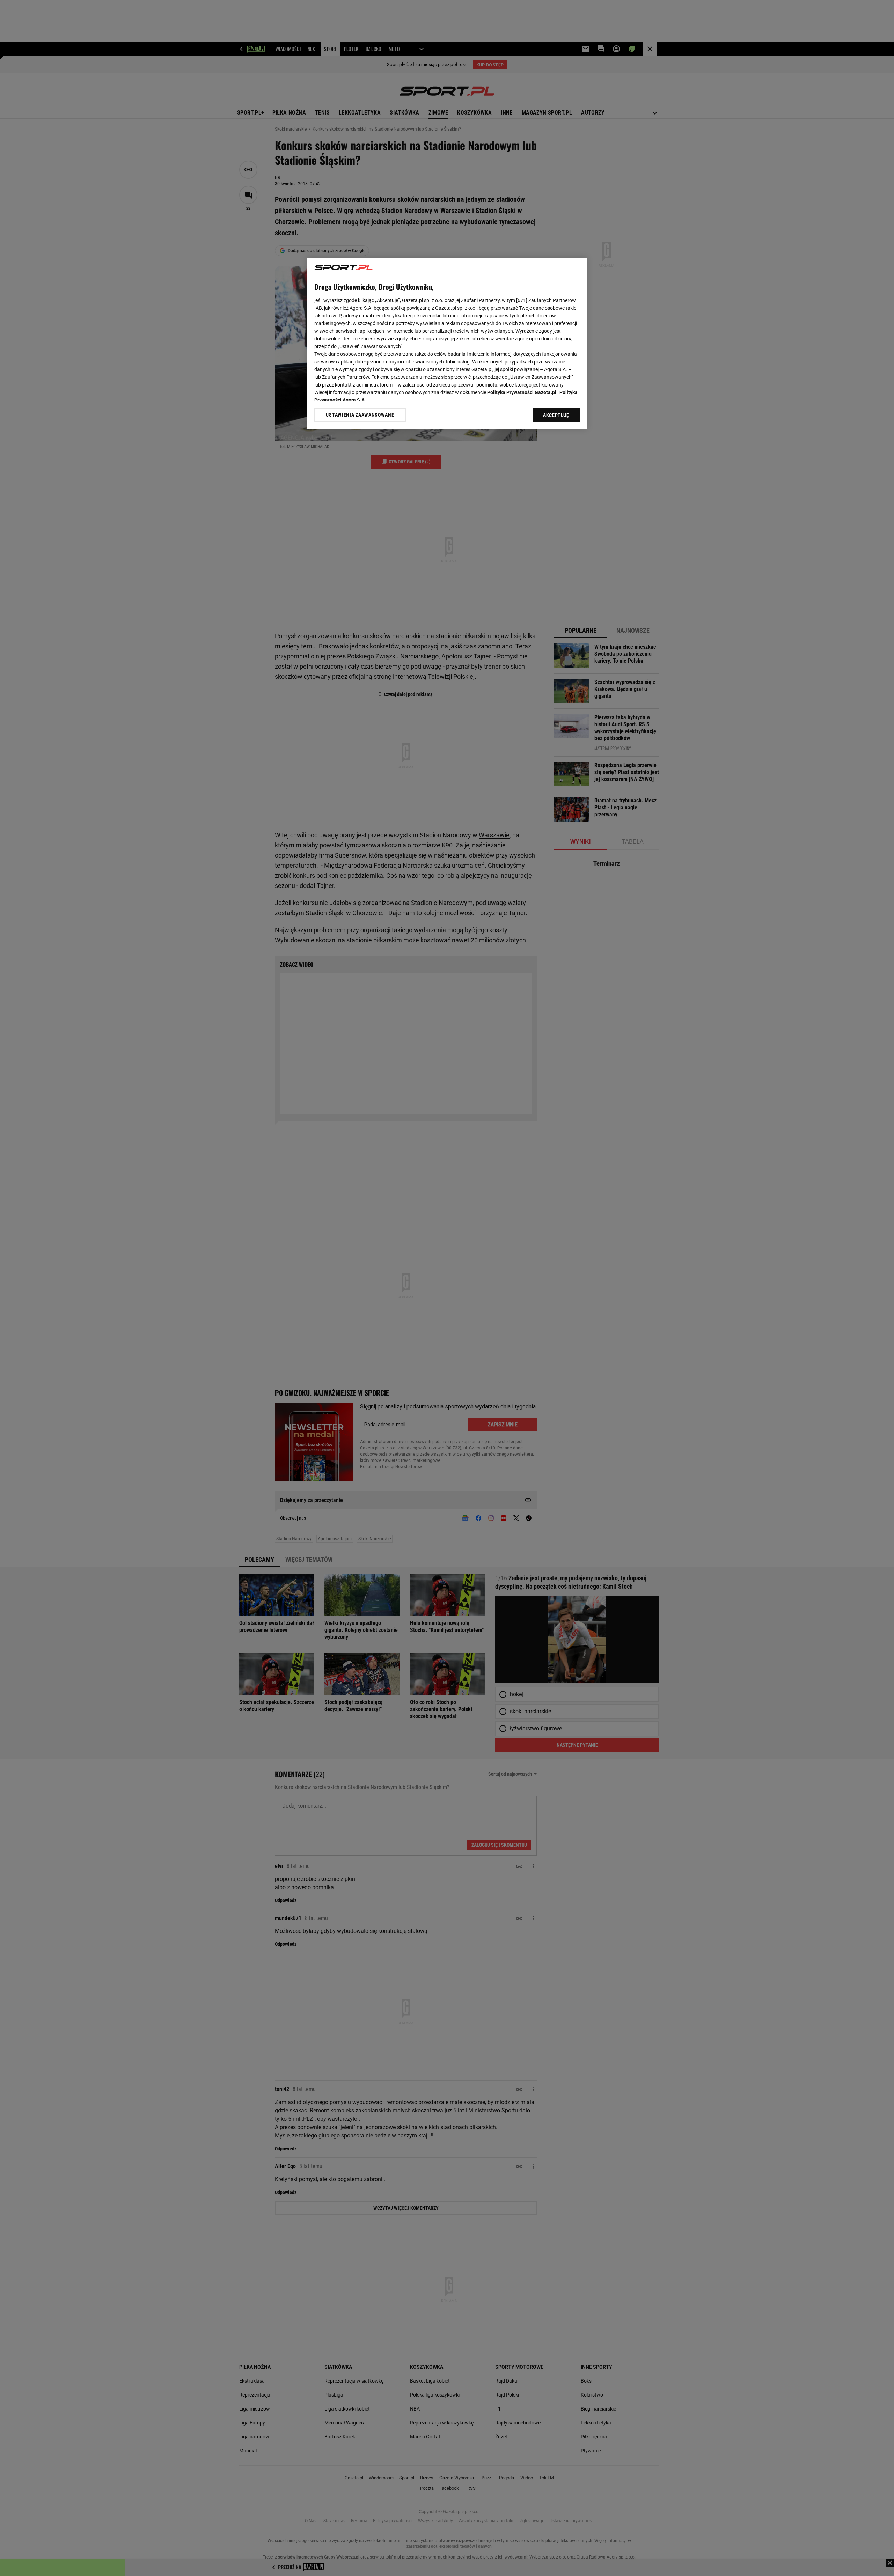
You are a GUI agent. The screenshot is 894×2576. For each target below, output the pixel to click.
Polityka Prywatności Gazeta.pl (522, 392)
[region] (447, 343)
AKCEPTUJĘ (556, 415)
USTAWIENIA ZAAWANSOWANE (360, 415)
